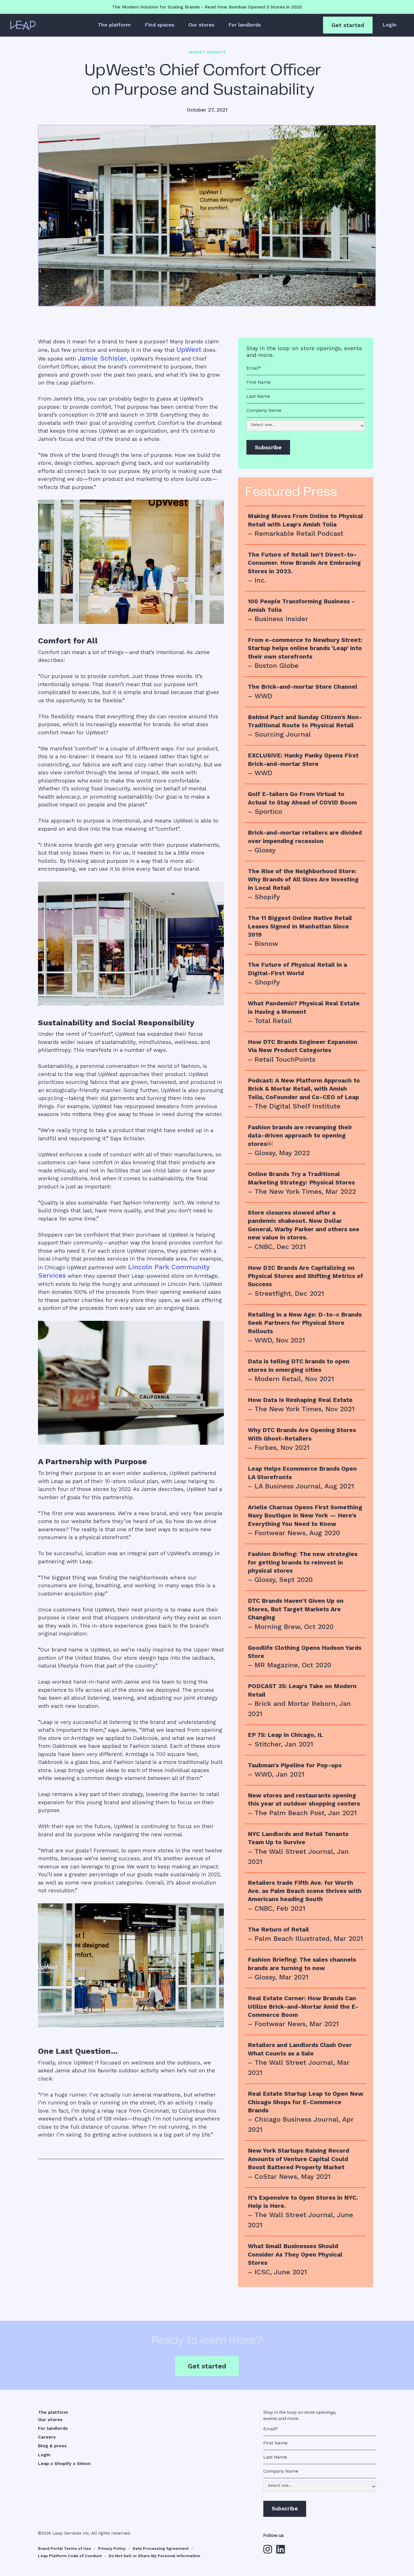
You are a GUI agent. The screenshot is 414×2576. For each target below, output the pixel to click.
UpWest (189, 350)
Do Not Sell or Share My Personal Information (154, 2556)
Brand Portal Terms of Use (64, 2548)
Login (389, 25)
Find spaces (160, 25)
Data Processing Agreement (161, 2548)
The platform (114, 25)
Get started (348, 25)
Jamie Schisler (102, 358)
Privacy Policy (112, 2548)
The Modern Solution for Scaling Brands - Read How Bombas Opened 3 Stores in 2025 (207, 7)
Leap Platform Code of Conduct (70, 2556)
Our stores (201, 25)
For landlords (245, 25)
